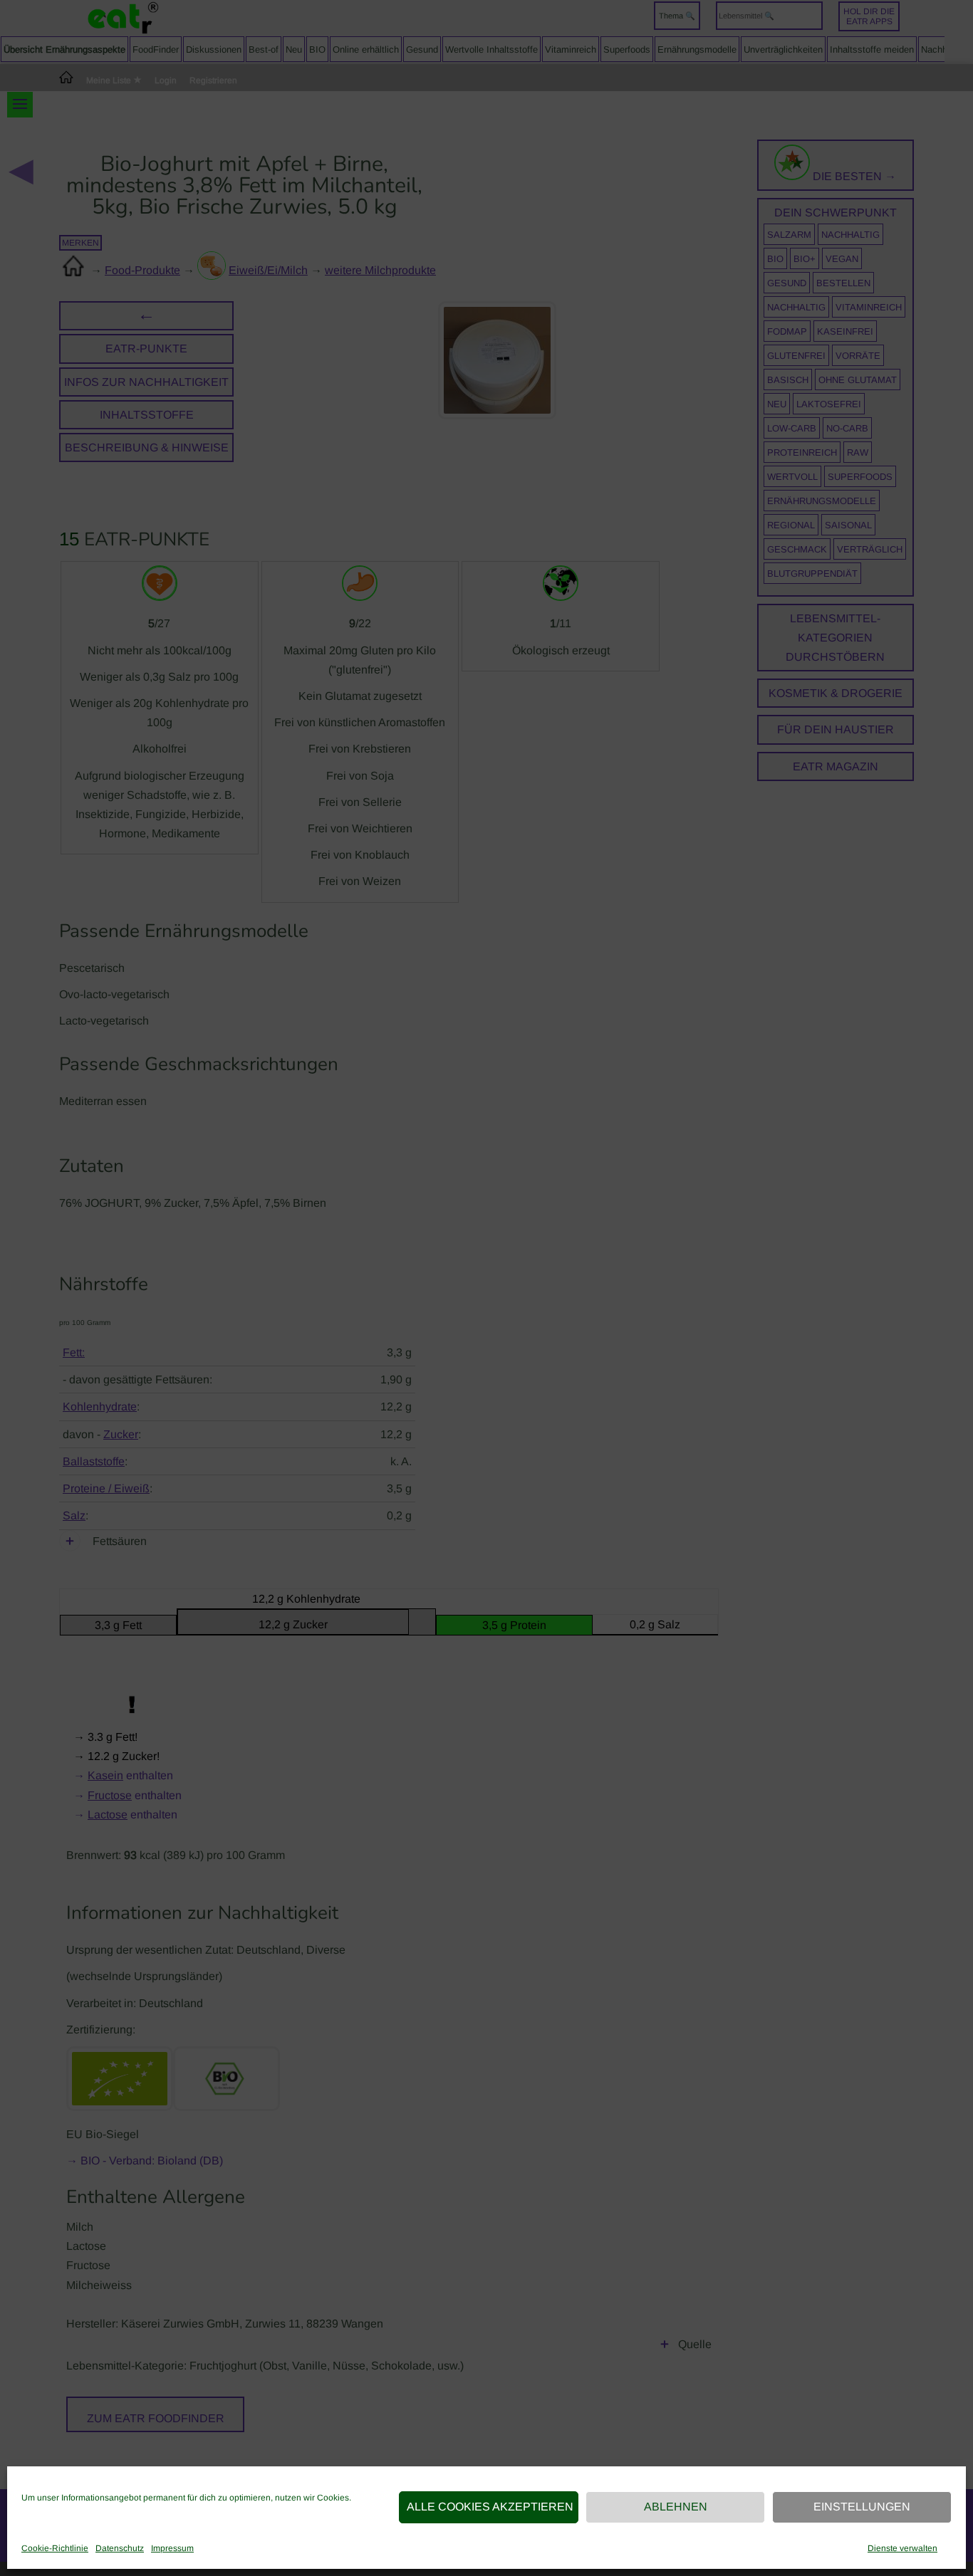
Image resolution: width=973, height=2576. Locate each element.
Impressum (172, 2548)
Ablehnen (676, 2507)
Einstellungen (862, 2507)
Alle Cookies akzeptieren (490, 2507)
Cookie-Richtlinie (55, 2548)
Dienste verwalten (902, 2548)
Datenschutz (120, 2548)
